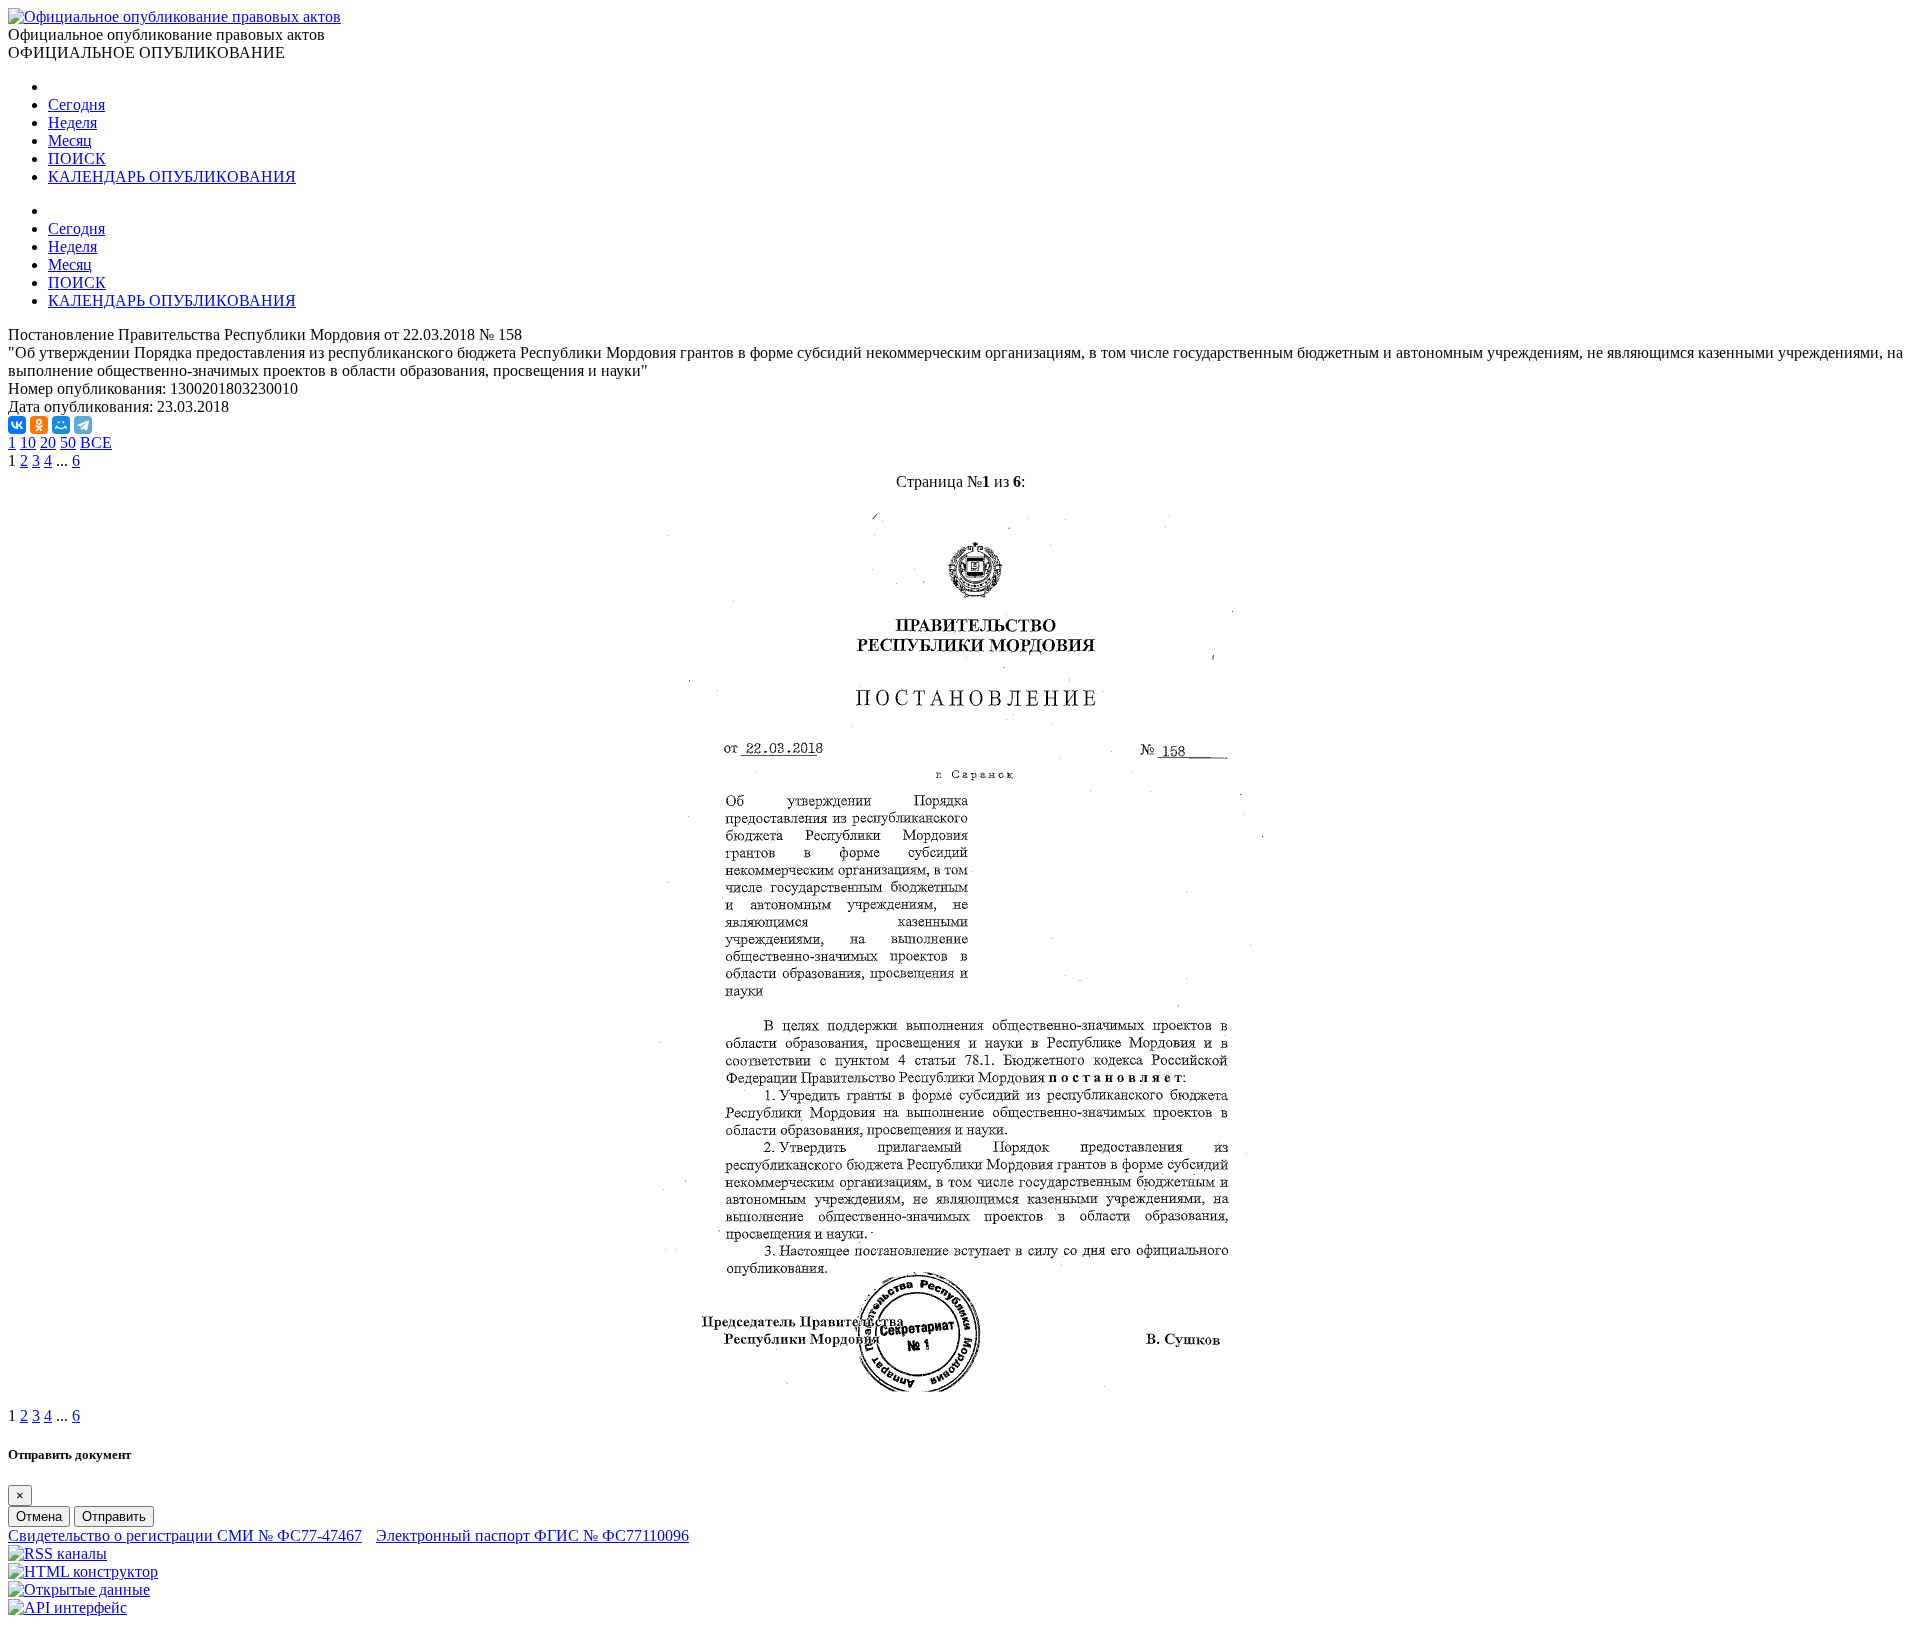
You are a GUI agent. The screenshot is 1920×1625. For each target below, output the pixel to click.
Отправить (114, 1516)
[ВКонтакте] (17, 425)
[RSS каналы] (57, 1553)
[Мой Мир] (61, 425)
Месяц (70, 140)
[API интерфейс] (67, 1607)
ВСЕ (96, 442)
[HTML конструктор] (83, 1571)
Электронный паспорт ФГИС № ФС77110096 (532, 1535)
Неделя (72, 122)
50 (68, 442)
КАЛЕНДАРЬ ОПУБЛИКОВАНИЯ (172, 176)
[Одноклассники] (39, 425)
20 (48, 442)
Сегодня (76, 104)
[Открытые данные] (79, 1589)
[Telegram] (83, 425)
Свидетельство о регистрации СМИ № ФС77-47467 (185, 1535)
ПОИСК (77, 158)
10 (28, 442)
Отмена (39, 1516)
